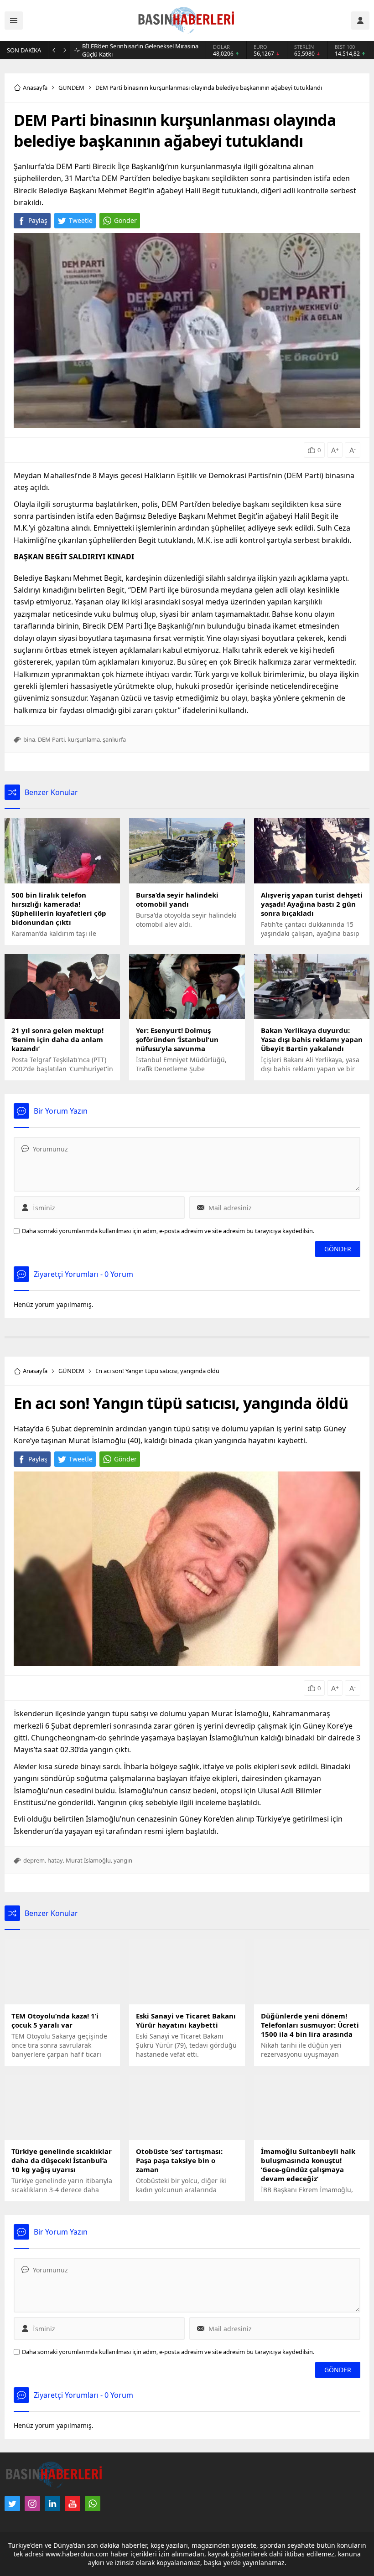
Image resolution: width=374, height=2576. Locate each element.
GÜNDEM (71, 88)
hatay (55, 1860)
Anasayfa (35, 88)
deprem (34, 1860)
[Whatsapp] (93, 2504)
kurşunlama (84, 739)
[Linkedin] (52, 2504)
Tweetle (81, 220)
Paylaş (38, 220)
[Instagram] (32, 2504)
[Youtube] (73, 2504)
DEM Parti (51, 739)
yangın (123, 1860)
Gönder (125, 220)
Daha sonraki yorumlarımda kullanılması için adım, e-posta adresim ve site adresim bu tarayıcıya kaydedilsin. (168, 1231)
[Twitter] (12, 2504)
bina (29, 739)
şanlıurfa (114, 739)
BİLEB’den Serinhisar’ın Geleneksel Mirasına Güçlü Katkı (140, 50)
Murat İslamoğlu (88, 1860)
